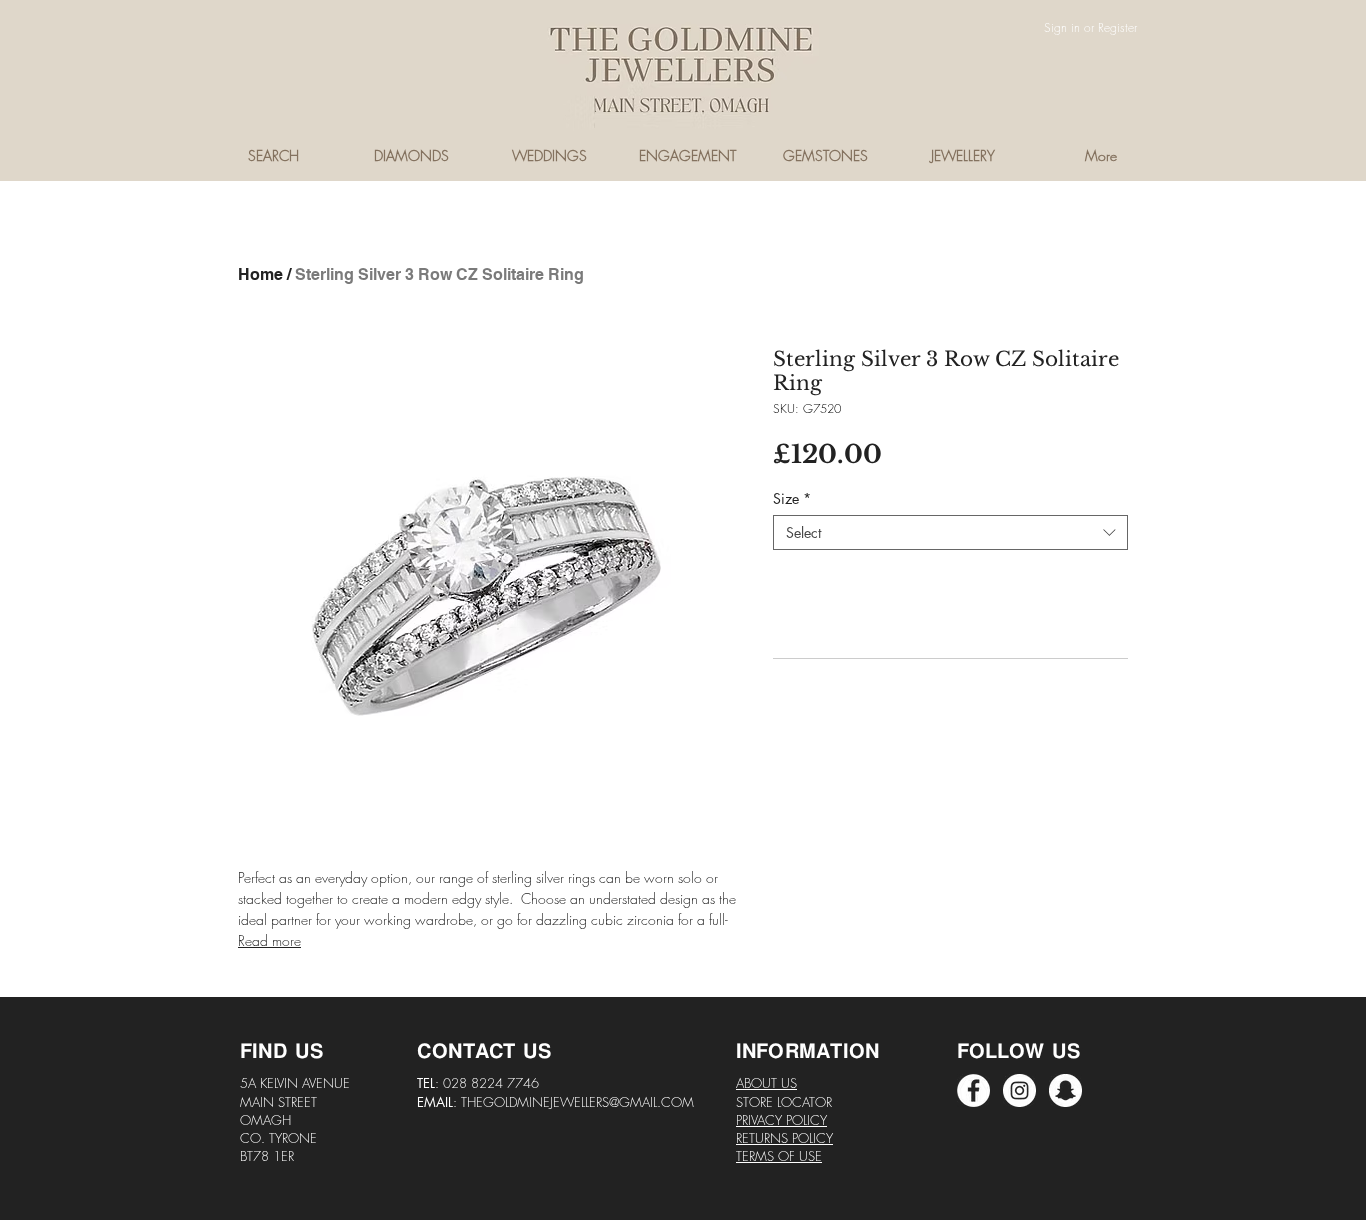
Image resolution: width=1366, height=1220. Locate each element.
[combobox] (950, 532)
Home (260, 274)
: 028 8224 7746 (487, 1083)
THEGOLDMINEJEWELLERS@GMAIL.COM (577, 1102)
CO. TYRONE (278, 1138)
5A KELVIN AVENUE (295, 1083)
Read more (269, 940)
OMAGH (265, 1120)
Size (792, 498)
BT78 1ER (267, 1156)
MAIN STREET (278, 1102)
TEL (426, 1083)
